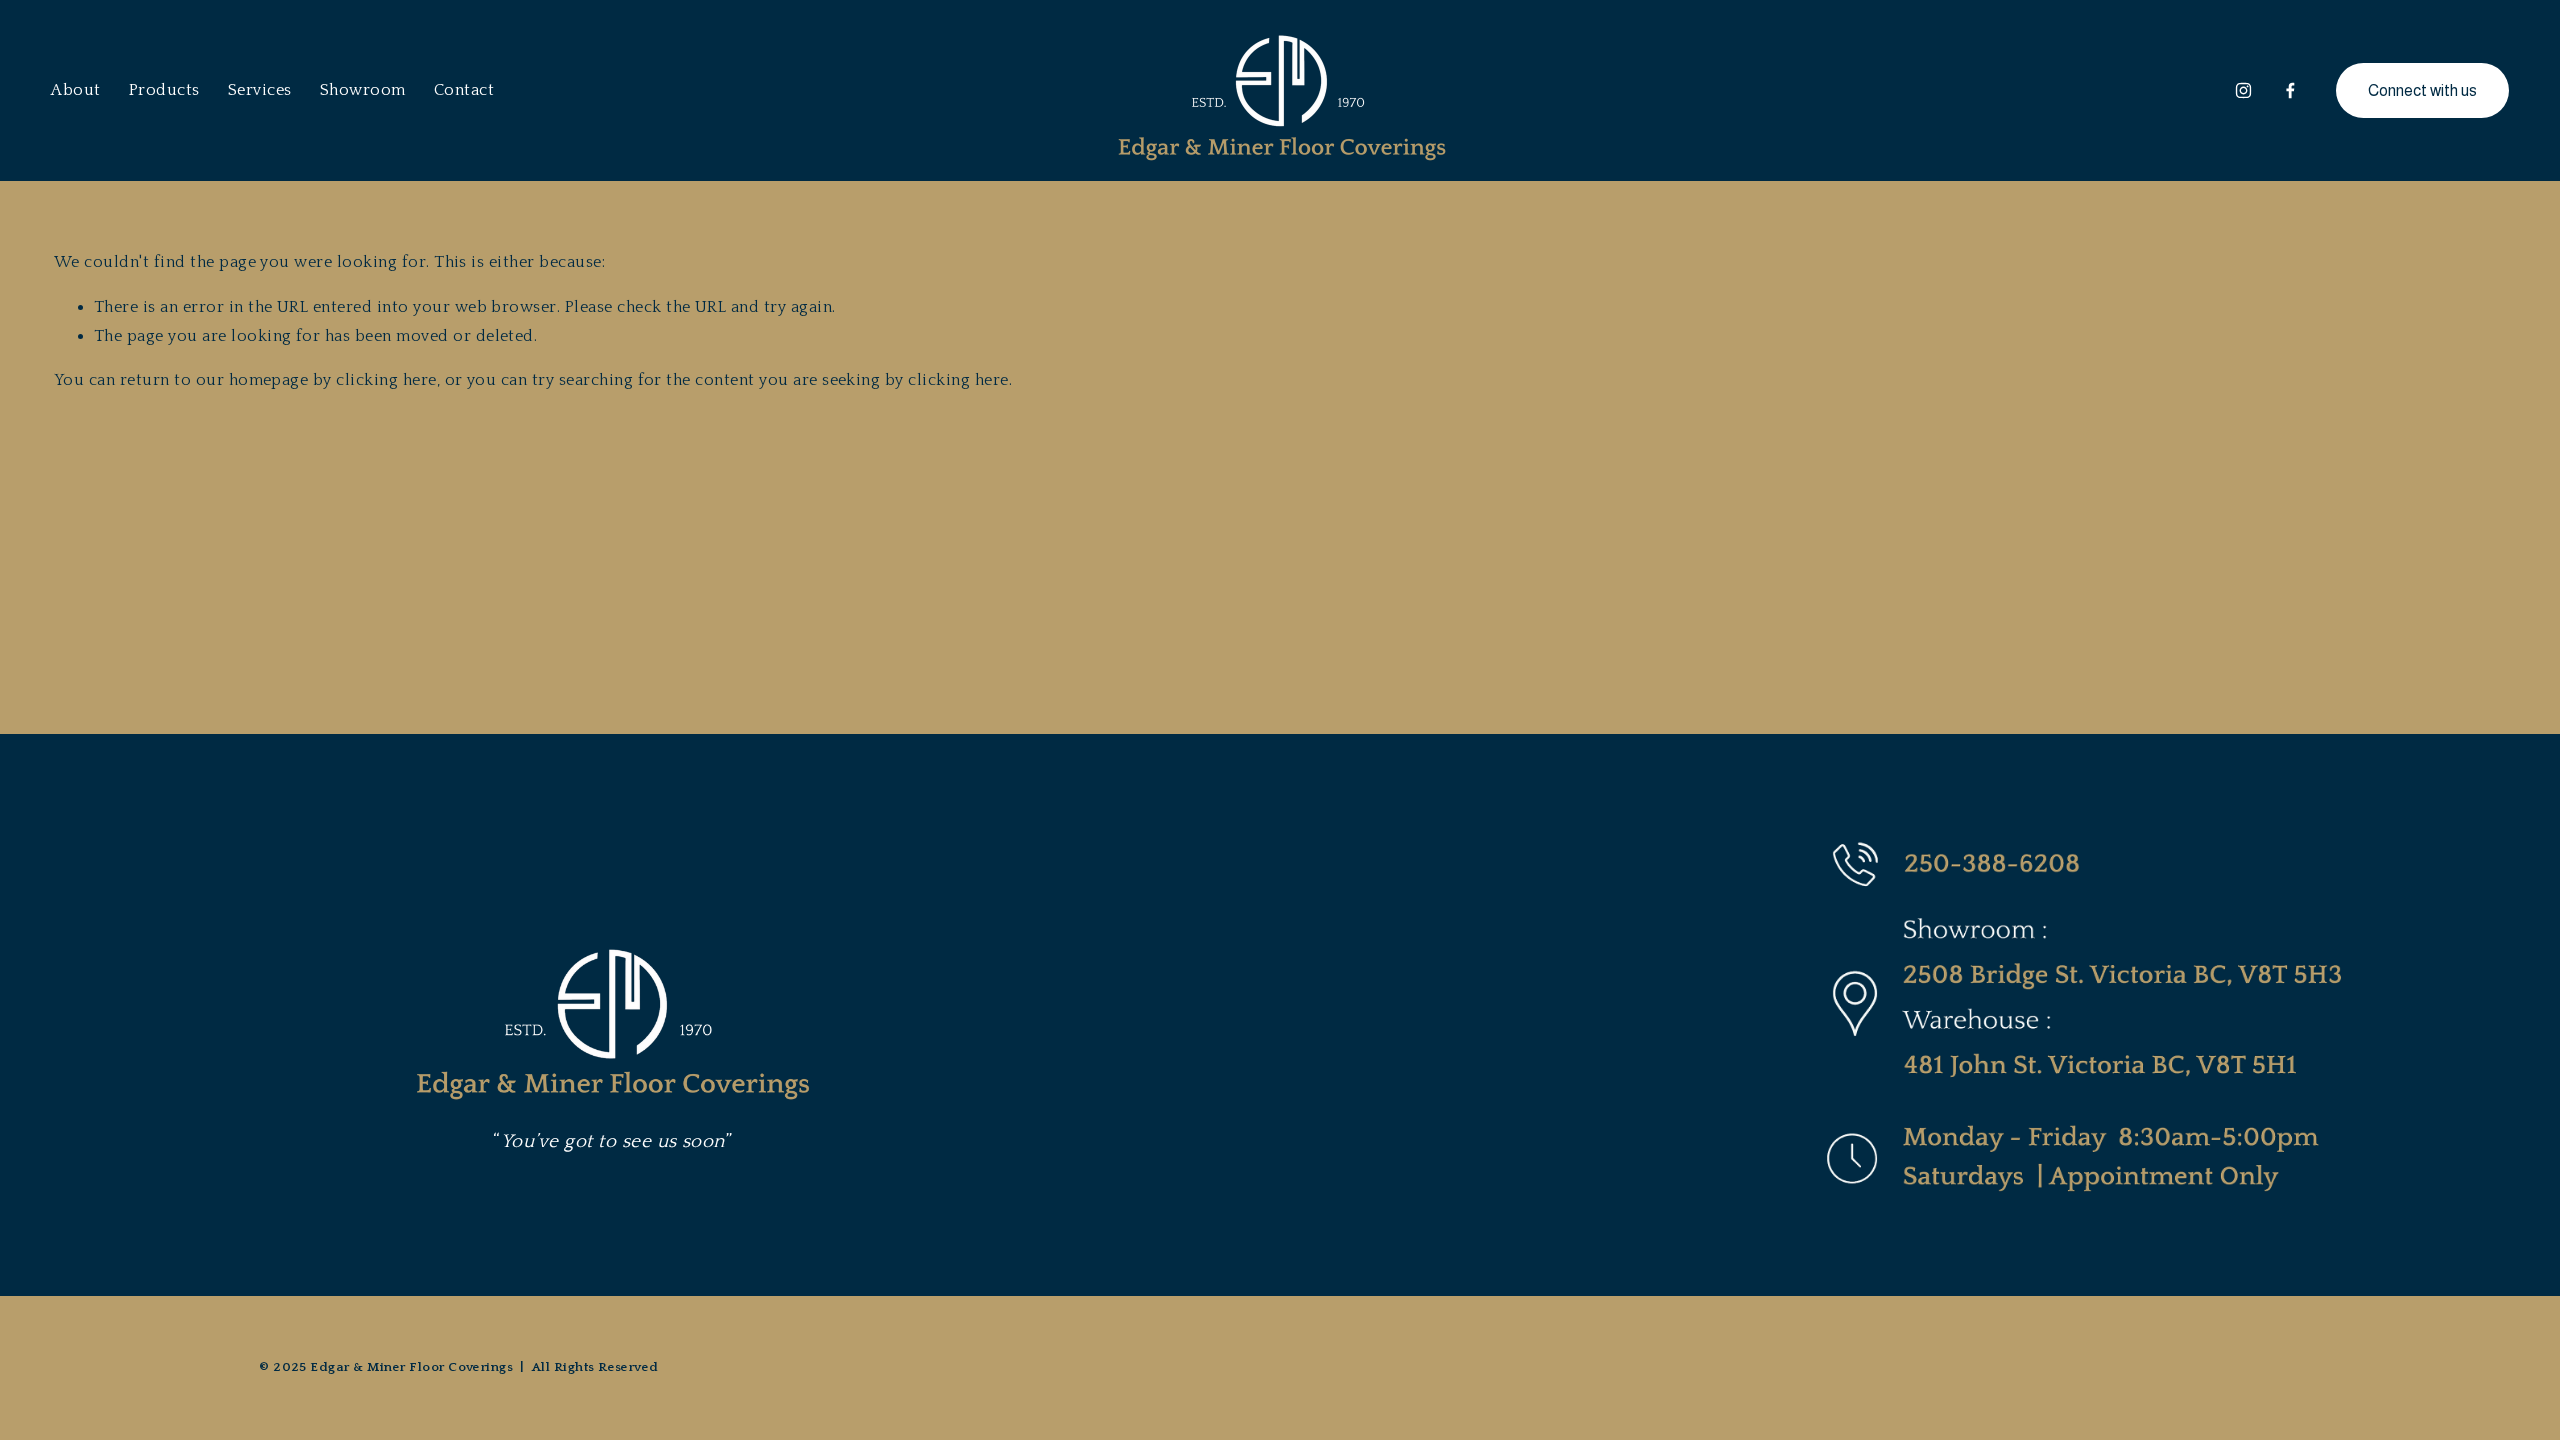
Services (260, 90)
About (75, 90)
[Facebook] (2290, 90)
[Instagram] (2243, 90)
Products (164, 90)
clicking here (386, 380)
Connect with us (2422, 90)
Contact (464, 90)
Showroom (363, 90)
